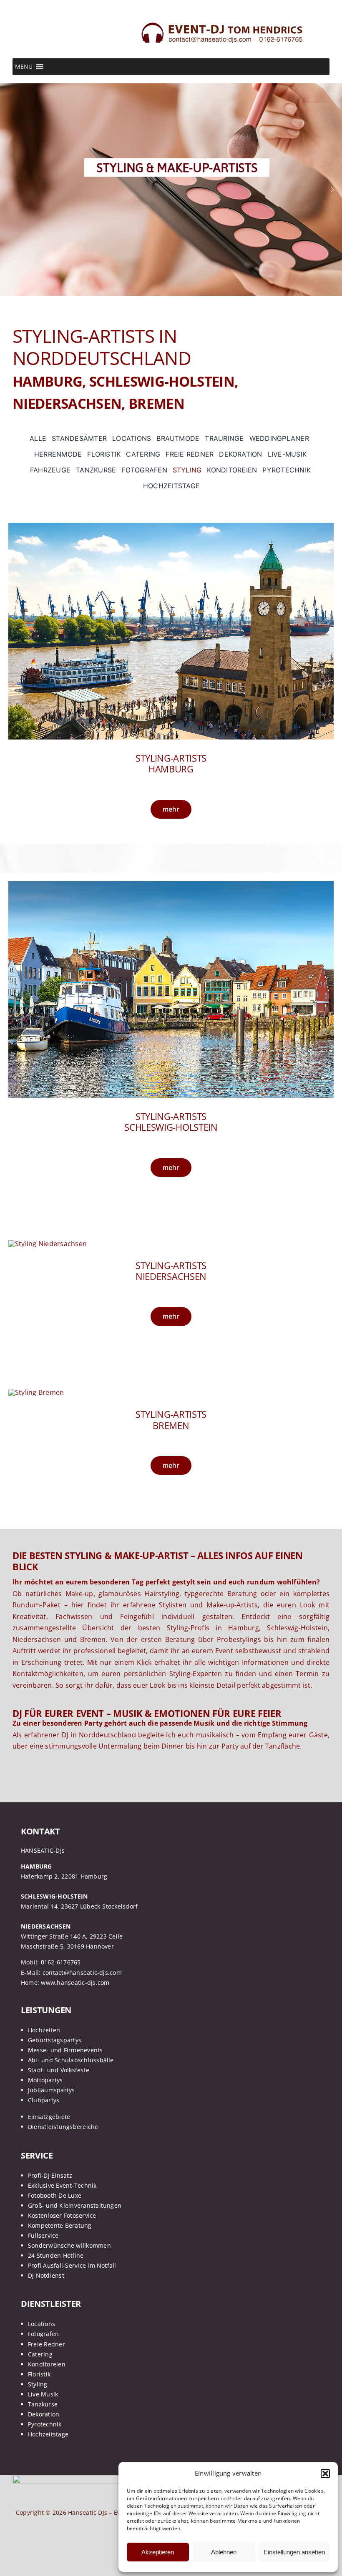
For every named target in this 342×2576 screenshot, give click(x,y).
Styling (38, 2384)
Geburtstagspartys (55, 2040)
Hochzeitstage (48, 2434)
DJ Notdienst (46, 2275)
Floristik (39, 2374)
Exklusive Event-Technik (62, 2185)
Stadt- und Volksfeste (59, 2070)
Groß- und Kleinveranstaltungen (75, 2205)
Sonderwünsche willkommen (69, 2245)
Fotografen (43, 2334)
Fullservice (43, 2235)
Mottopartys (45, 2080)
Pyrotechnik (45, 2424)
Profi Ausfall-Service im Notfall (72, 2265)
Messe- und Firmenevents (65, 2050)
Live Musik (43, 2394)
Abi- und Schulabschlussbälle (71, 2060)
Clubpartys (44, 2100)
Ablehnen (224, 2552)
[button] (325, 2474)
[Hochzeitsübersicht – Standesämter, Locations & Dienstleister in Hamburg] (171, 526)
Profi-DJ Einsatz (50, 2175)
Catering (40, 2354)
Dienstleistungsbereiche (63, 2127)
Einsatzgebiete (49, 2117)
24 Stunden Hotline (56, 2255)
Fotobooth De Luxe (55, 2195)
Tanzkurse (43, 2404)
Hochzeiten (44, 2030)
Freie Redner (47, 2344)
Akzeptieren (158, 2552)
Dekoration (44, 2414)
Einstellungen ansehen (294, 2552)
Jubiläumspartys (52, 2090)
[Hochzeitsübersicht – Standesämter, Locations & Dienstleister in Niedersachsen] (48, 1244)
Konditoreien (47, 2364)
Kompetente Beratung (60, 2225)
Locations (41, 2324)
